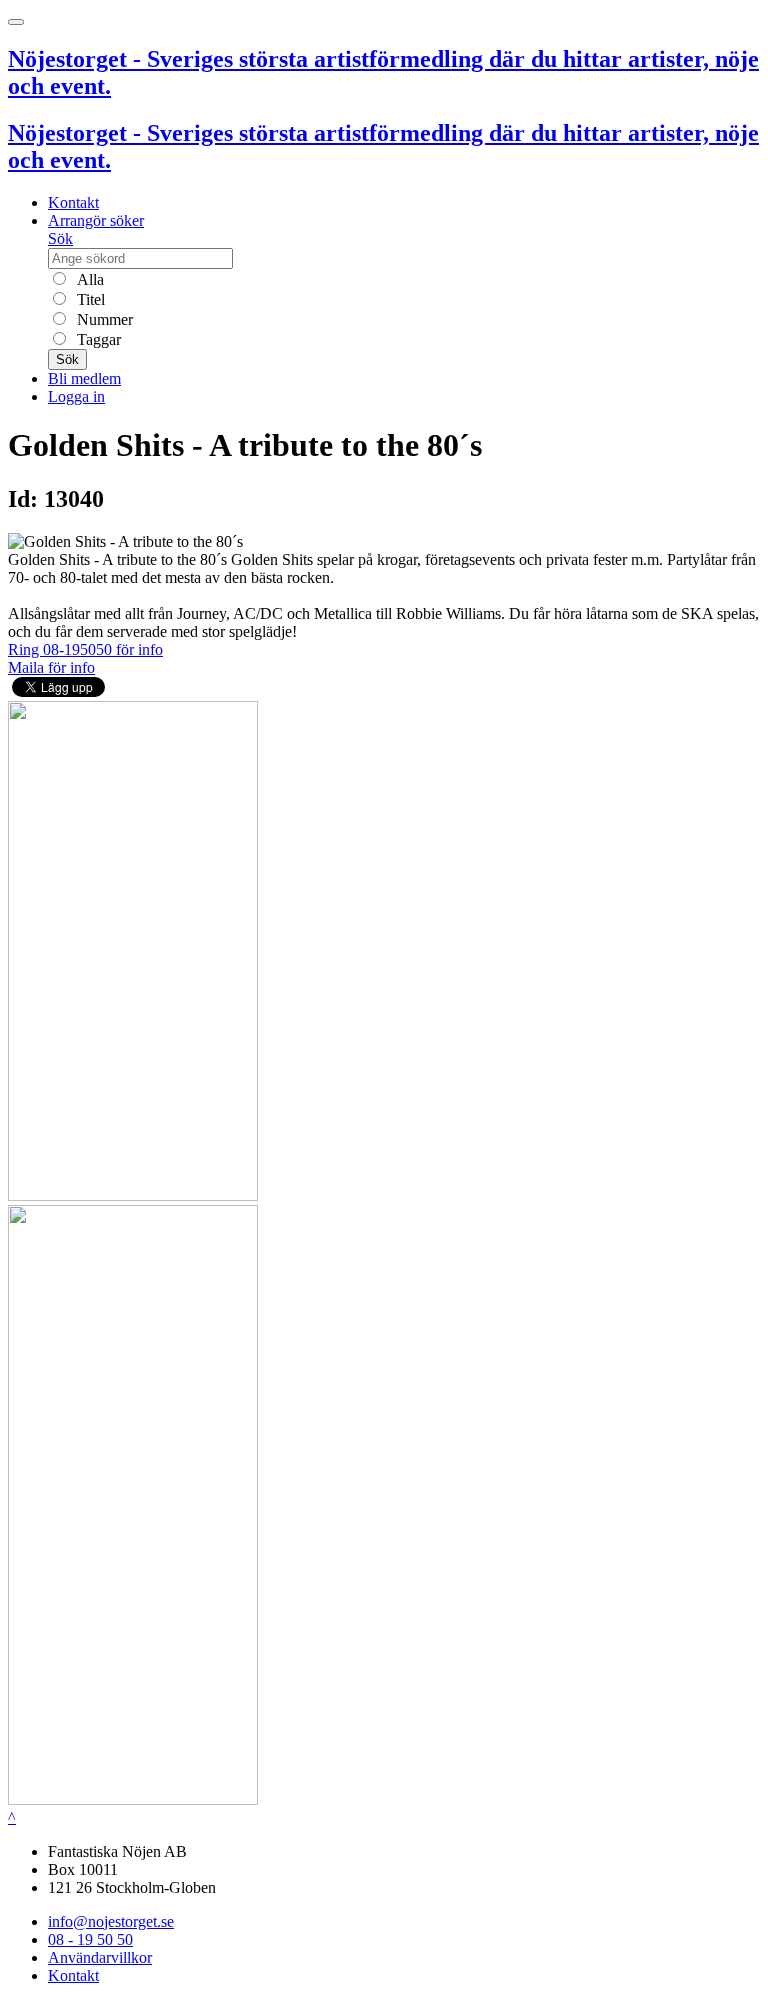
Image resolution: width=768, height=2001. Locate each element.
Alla (88, 279)
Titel (89, 299)
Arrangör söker (96, 220)
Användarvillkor (100, 1957)
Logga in (76, 396)
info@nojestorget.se (111, 1921)
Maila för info (51, 667)
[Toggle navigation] (16, 22)
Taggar (97, 339)
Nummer (103, 319)
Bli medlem (84, 378)
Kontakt (73, 202)
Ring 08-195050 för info (85, 649)
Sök (60, 238)
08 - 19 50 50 (90, 1939)
